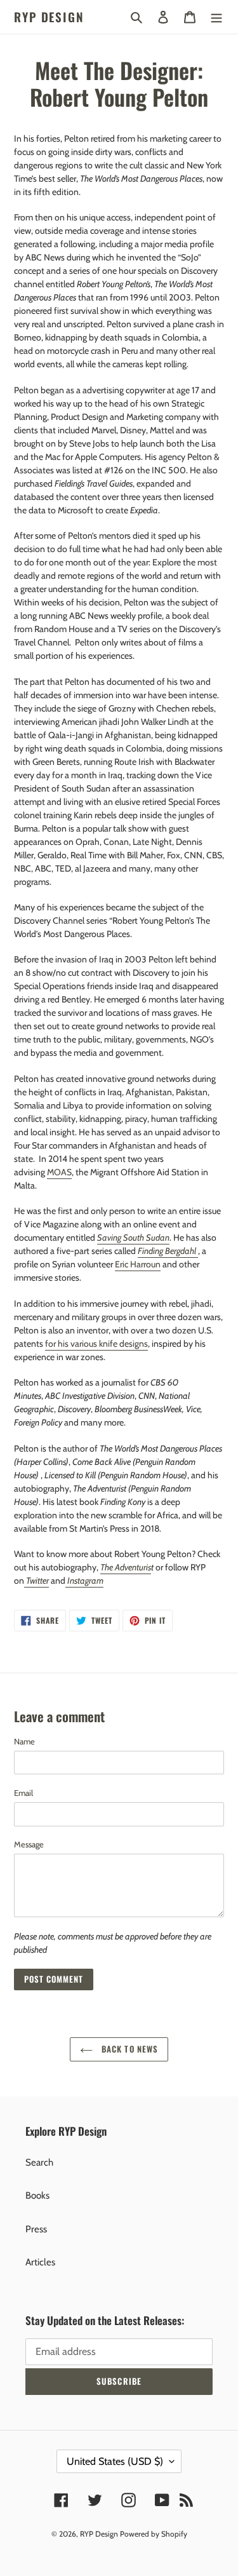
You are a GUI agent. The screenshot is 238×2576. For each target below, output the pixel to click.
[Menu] (216, 17)
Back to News (129, 2049)
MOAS (59, 1172)
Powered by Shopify (154, 2534)
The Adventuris (126, 1567)
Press (36, 2229)
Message (29, 1844)
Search (39, 2162)
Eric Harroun (138, 1264)
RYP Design (49, 17)
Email (23, 1793)
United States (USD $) (115, 2461)
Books (37, 2195)
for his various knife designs (96, 1344)
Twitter (37, 1581)
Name (24, 1741)
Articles (40, 2262)
